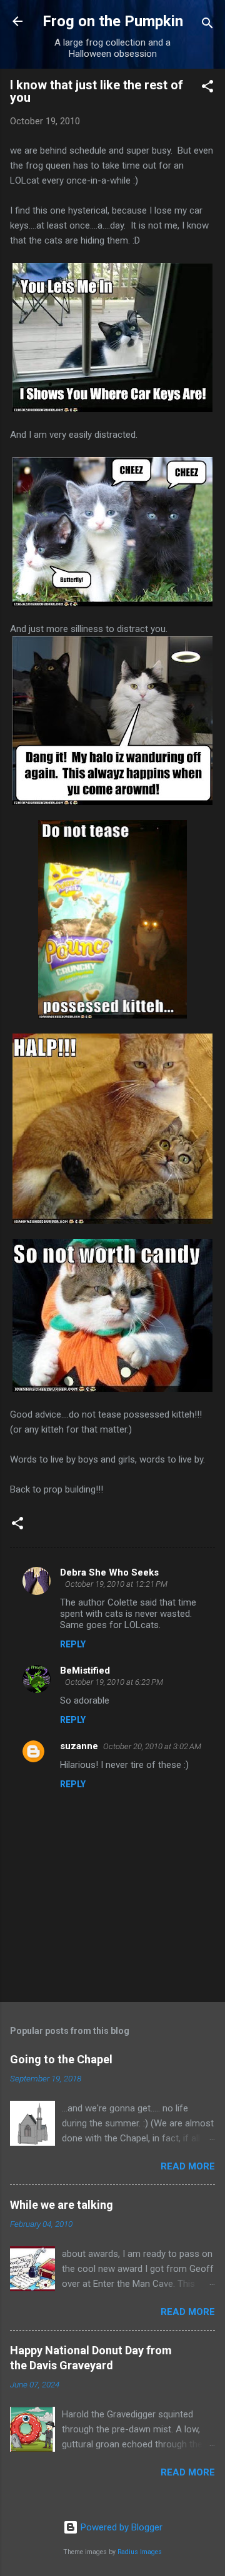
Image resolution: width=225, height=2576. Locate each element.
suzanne (79, 1746)
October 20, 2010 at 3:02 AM (152, 1746)
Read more (188, 2166)
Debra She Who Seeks (109, 1572)
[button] (207, 88)
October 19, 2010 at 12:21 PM (116, 1584)
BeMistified (85, 1670)
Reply (73, 1644)
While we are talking (62, 2205)
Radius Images (140, 2552)
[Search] (207, 25)
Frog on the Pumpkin (113, 21)
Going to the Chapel (61, 2059)
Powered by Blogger (120, 2527)
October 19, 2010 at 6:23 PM (114, 1682)
